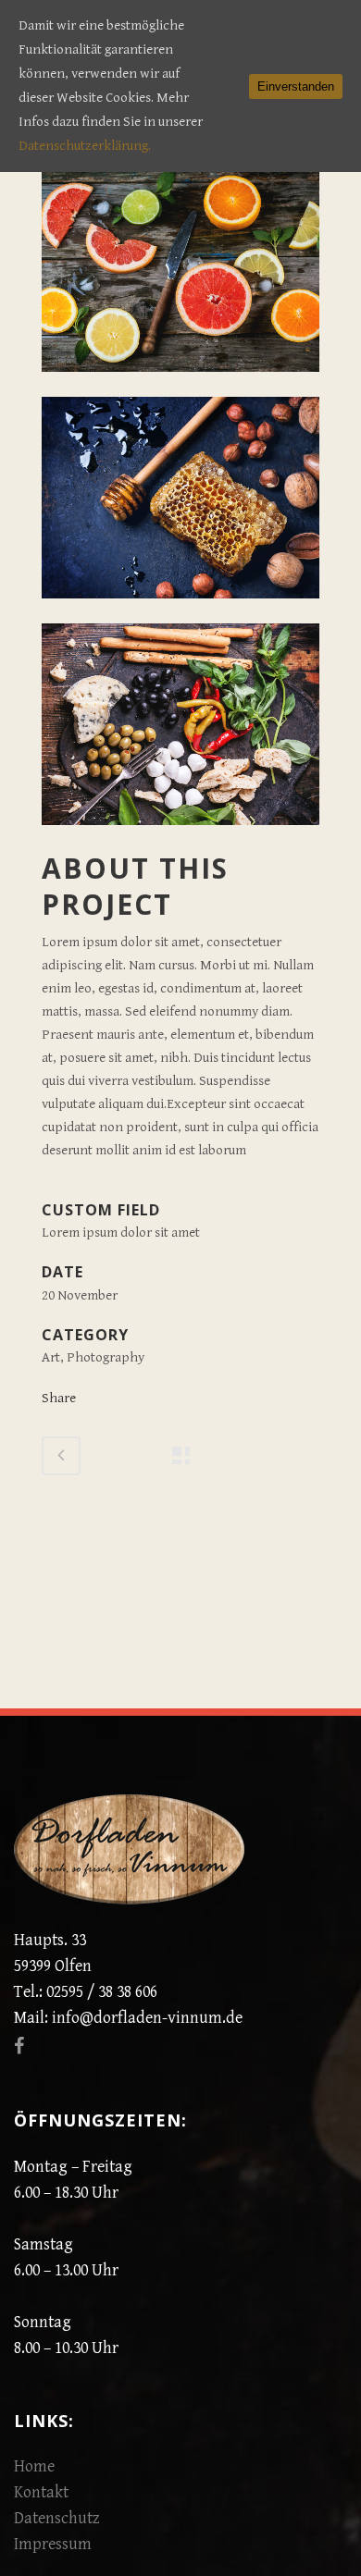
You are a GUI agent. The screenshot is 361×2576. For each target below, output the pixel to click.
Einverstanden (296, 86)
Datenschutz (57, 2518)
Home (34, 2466)
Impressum (53, 2544)
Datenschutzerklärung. (85, 146)
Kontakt (41, 2492)
